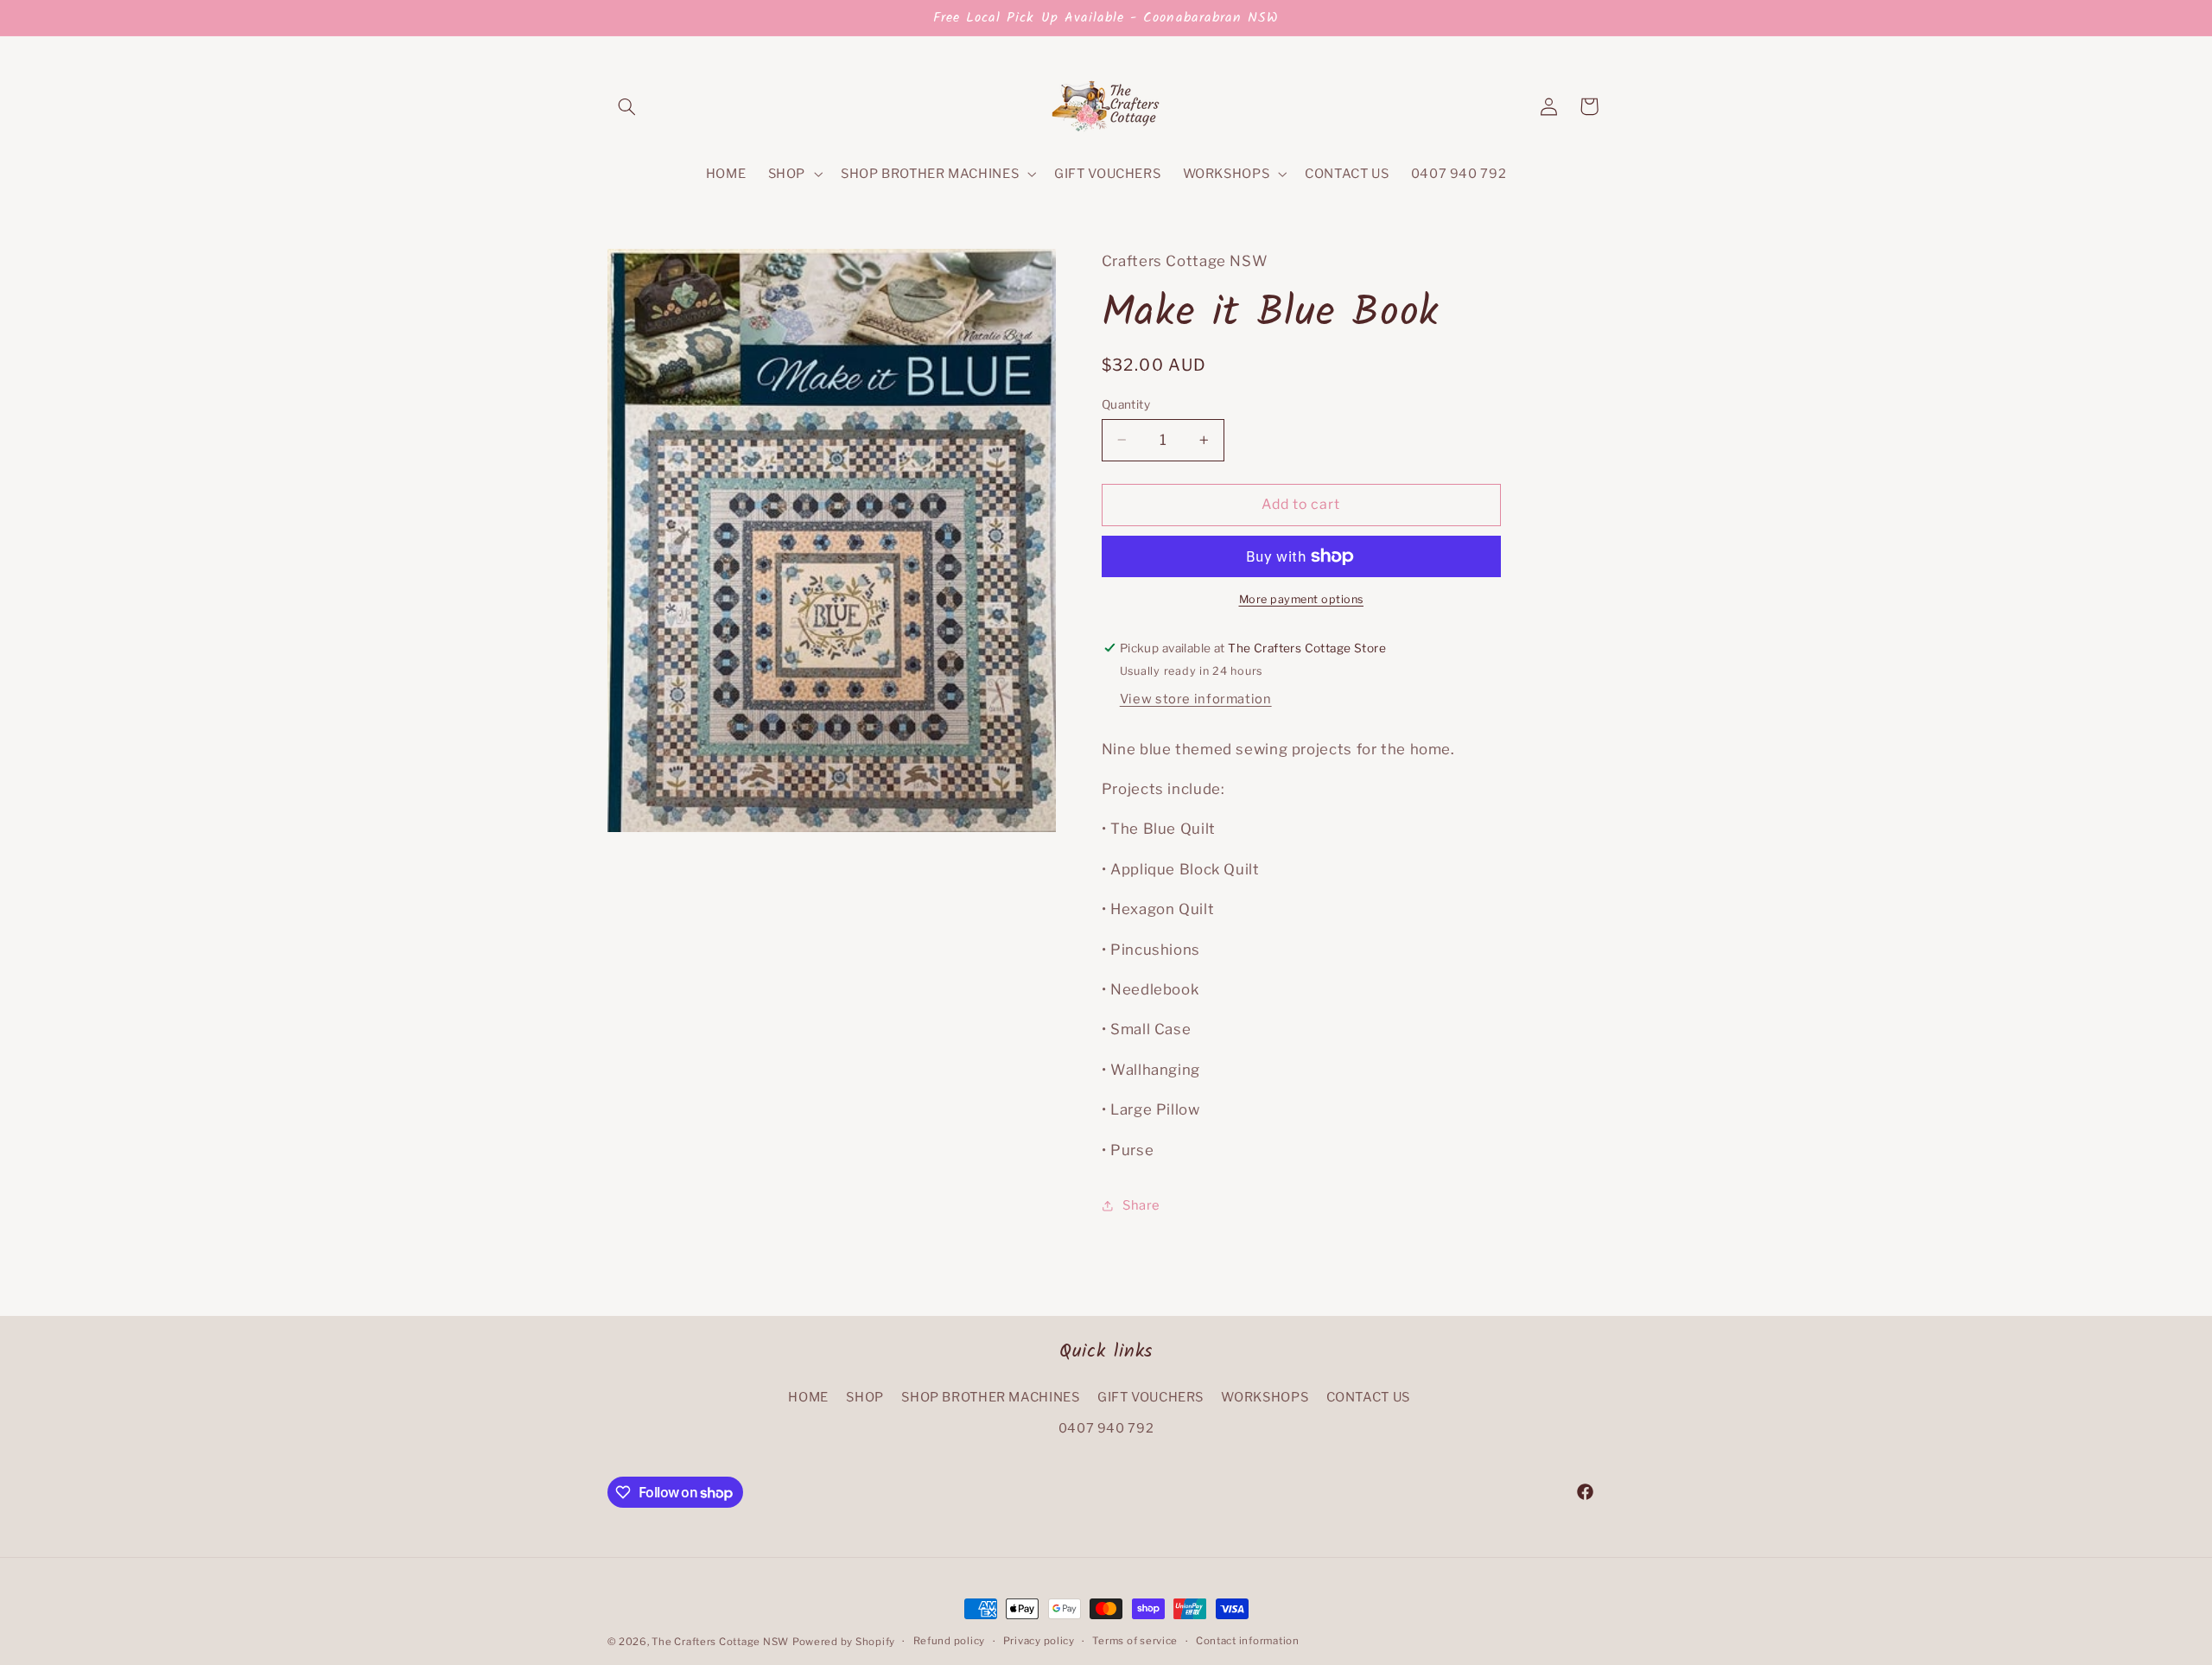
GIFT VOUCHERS (1150, 1396)
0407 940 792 (1106, 1428)
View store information (1196, 699)
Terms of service (1135, 1642)
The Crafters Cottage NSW (720, 1642)
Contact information (1248, 1642)
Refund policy (950, 1642)
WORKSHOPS (1265, 1396)
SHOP (865, 1396)
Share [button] (1141, 1205)
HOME (808, 1396)
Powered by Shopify (844, 1642)
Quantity (1126, 404)
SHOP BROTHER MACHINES (990, 1396)
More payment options (1302, 599)
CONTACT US (1368, 1396)
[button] (627, 106)
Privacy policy (1039, 1642)
